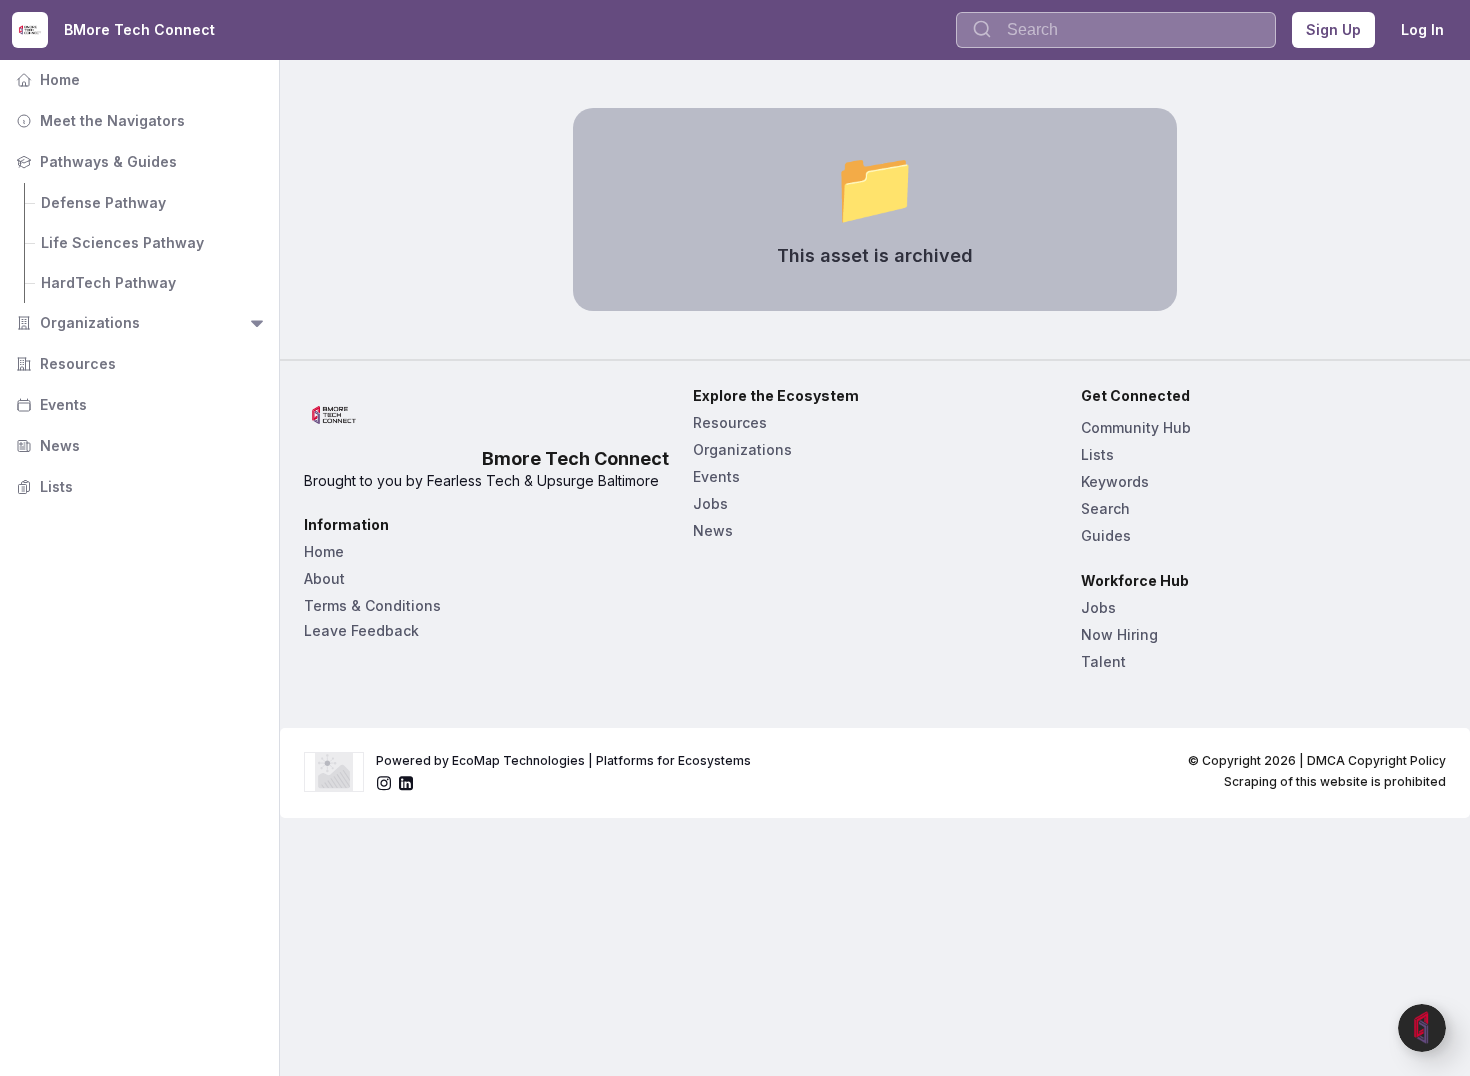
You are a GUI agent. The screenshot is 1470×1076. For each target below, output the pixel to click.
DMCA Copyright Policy (1376, 760)
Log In (1422, 29)
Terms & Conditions (372, 605)
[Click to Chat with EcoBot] (1422, 1028)
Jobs (710, 503)
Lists (42, 486)
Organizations (76, 322)
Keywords (1115, 481)
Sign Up (1333, 29)
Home (46, 79)
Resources (64, 363)
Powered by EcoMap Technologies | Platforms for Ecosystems (563, 760)
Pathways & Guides (94, 161)
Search (1105, 508)
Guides (1106, 535)
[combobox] (1116, 30)
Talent (1103, 661)
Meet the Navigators (98, 120)
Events (49, 404)
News (46, 445)
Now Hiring (1119, 634)
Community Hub (1136, 427)
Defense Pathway (103, 202)
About (324, 578)
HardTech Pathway (108, 282)
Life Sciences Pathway (122, 242)
